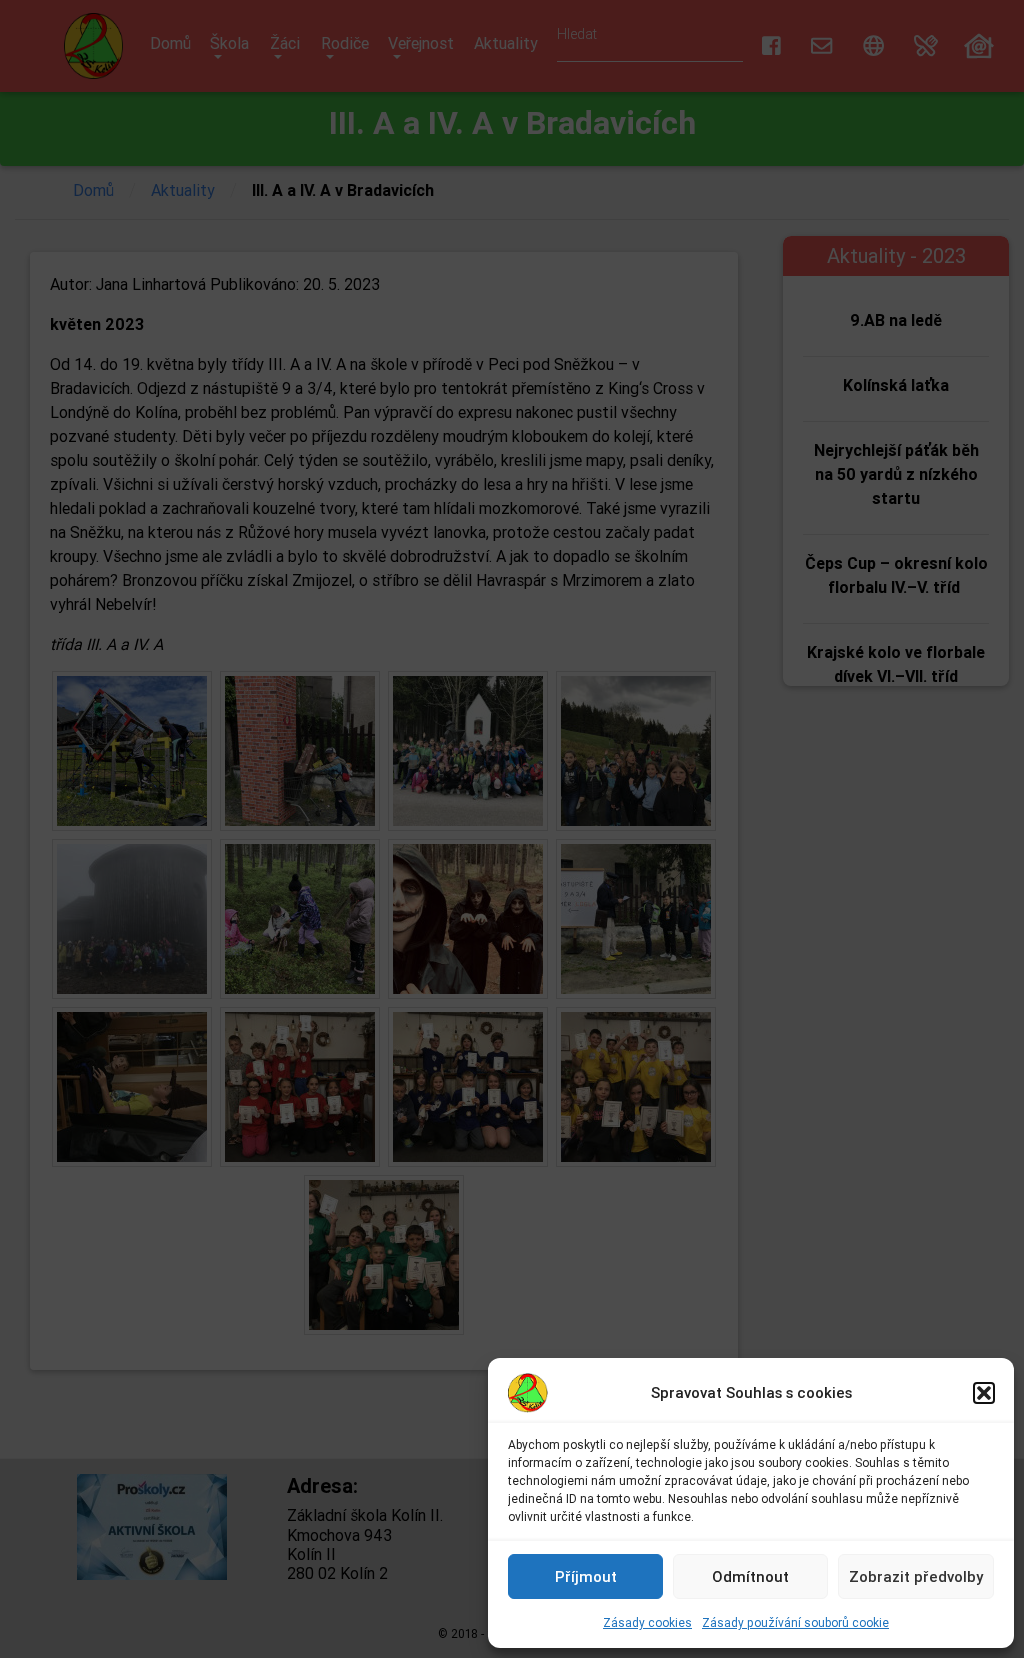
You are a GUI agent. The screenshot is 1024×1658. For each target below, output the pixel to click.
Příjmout (586, 1576)
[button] (984, 1393)
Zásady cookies (647, 1622)
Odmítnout (750, 1576)
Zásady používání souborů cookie (795, 1622)
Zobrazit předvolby (916, 1576)
